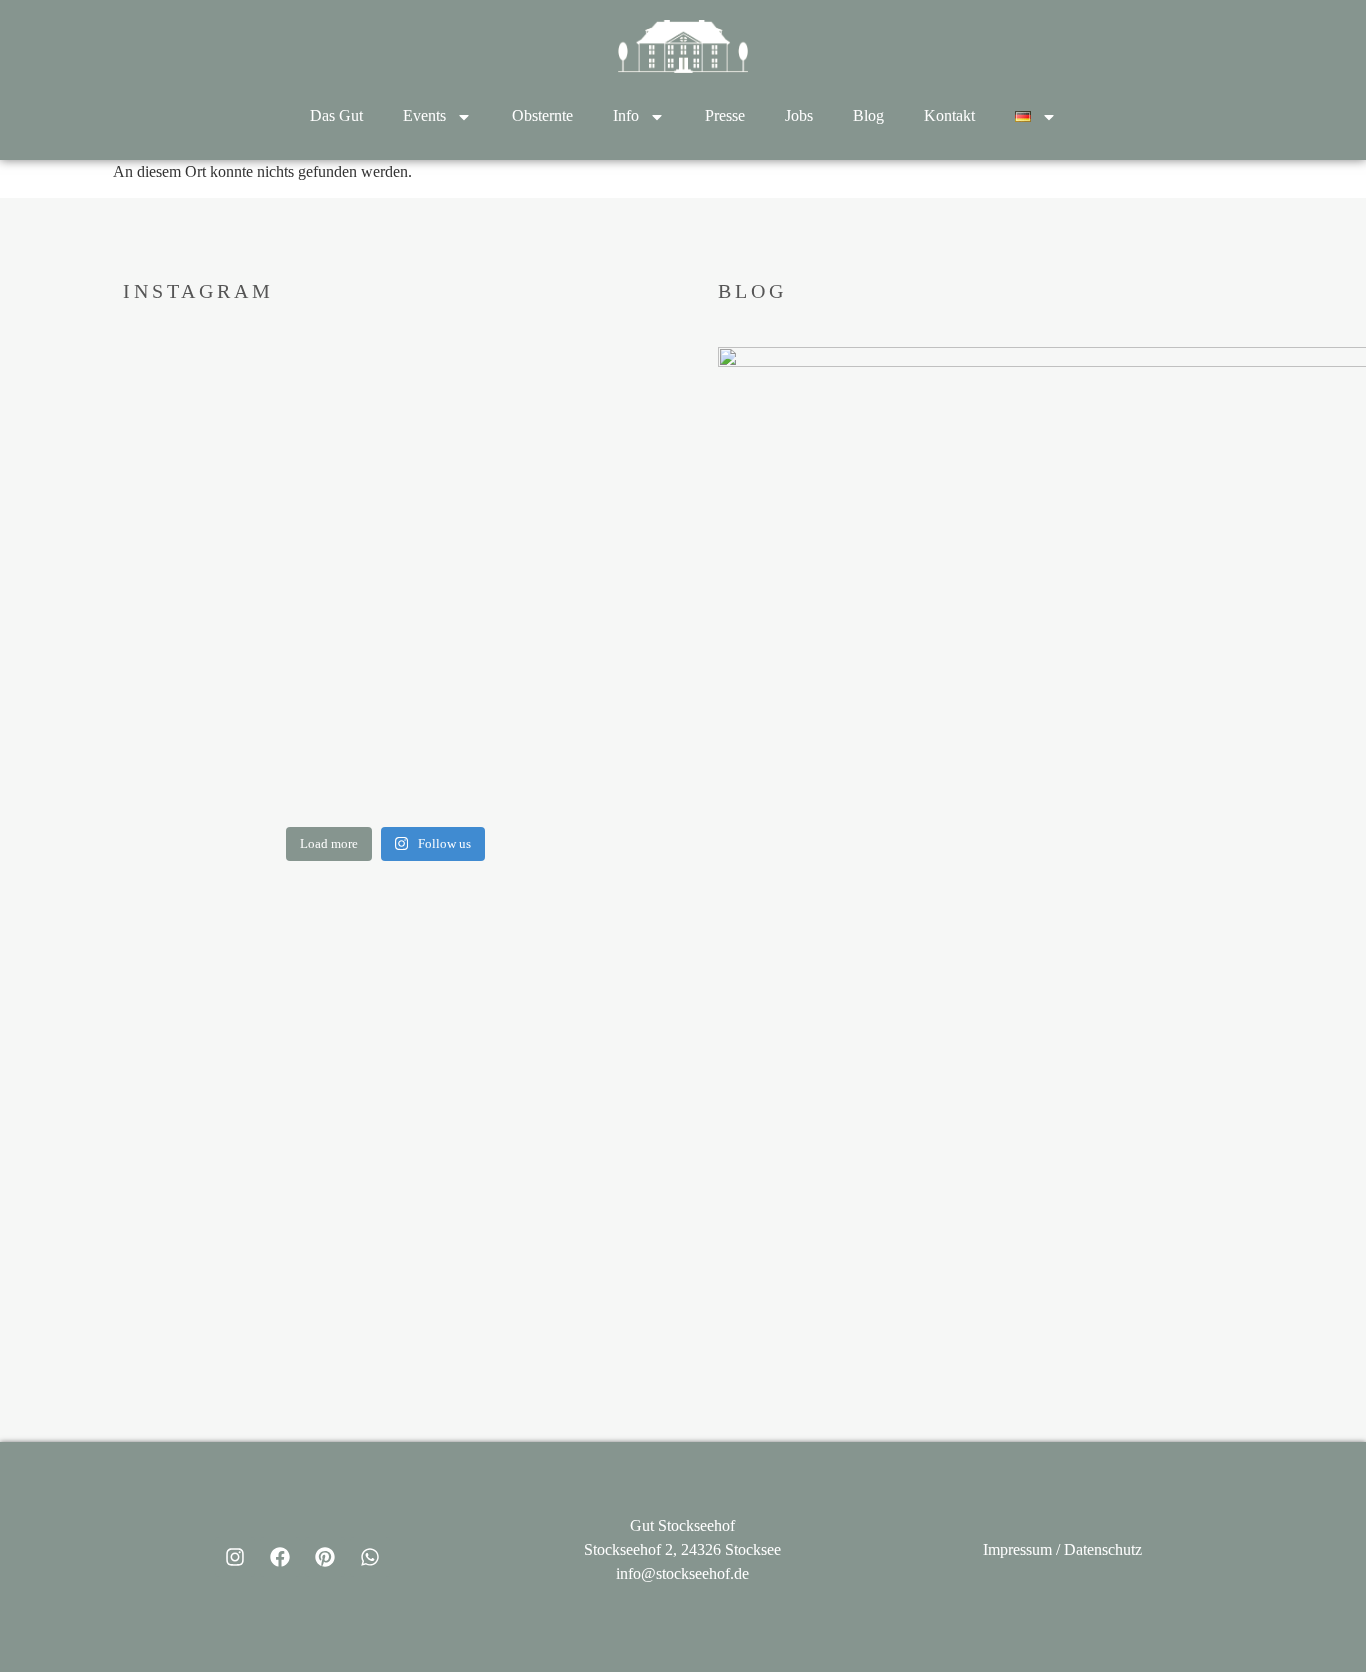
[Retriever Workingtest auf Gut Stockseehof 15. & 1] (522, 416)
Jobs (799, 115)
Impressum (1017, 1549)
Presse (725, 115)
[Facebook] (280, 1557)
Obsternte (542, 115)
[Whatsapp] (370, 1557)
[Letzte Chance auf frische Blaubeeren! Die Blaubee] (249, 578)
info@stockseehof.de (682, 1573)
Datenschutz (1103, 1549)
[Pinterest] (325, 1557)
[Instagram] (235, 1557)
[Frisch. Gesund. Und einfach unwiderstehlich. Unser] (522, 578)
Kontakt (949, 115)
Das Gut (336, 115)
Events (424, 115)
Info (626, 115)
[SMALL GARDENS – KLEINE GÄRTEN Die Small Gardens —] (522, 739)
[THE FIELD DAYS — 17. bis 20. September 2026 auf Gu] (249, 739)
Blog (868, 115)
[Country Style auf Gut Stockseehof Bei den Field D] (249, 416)
